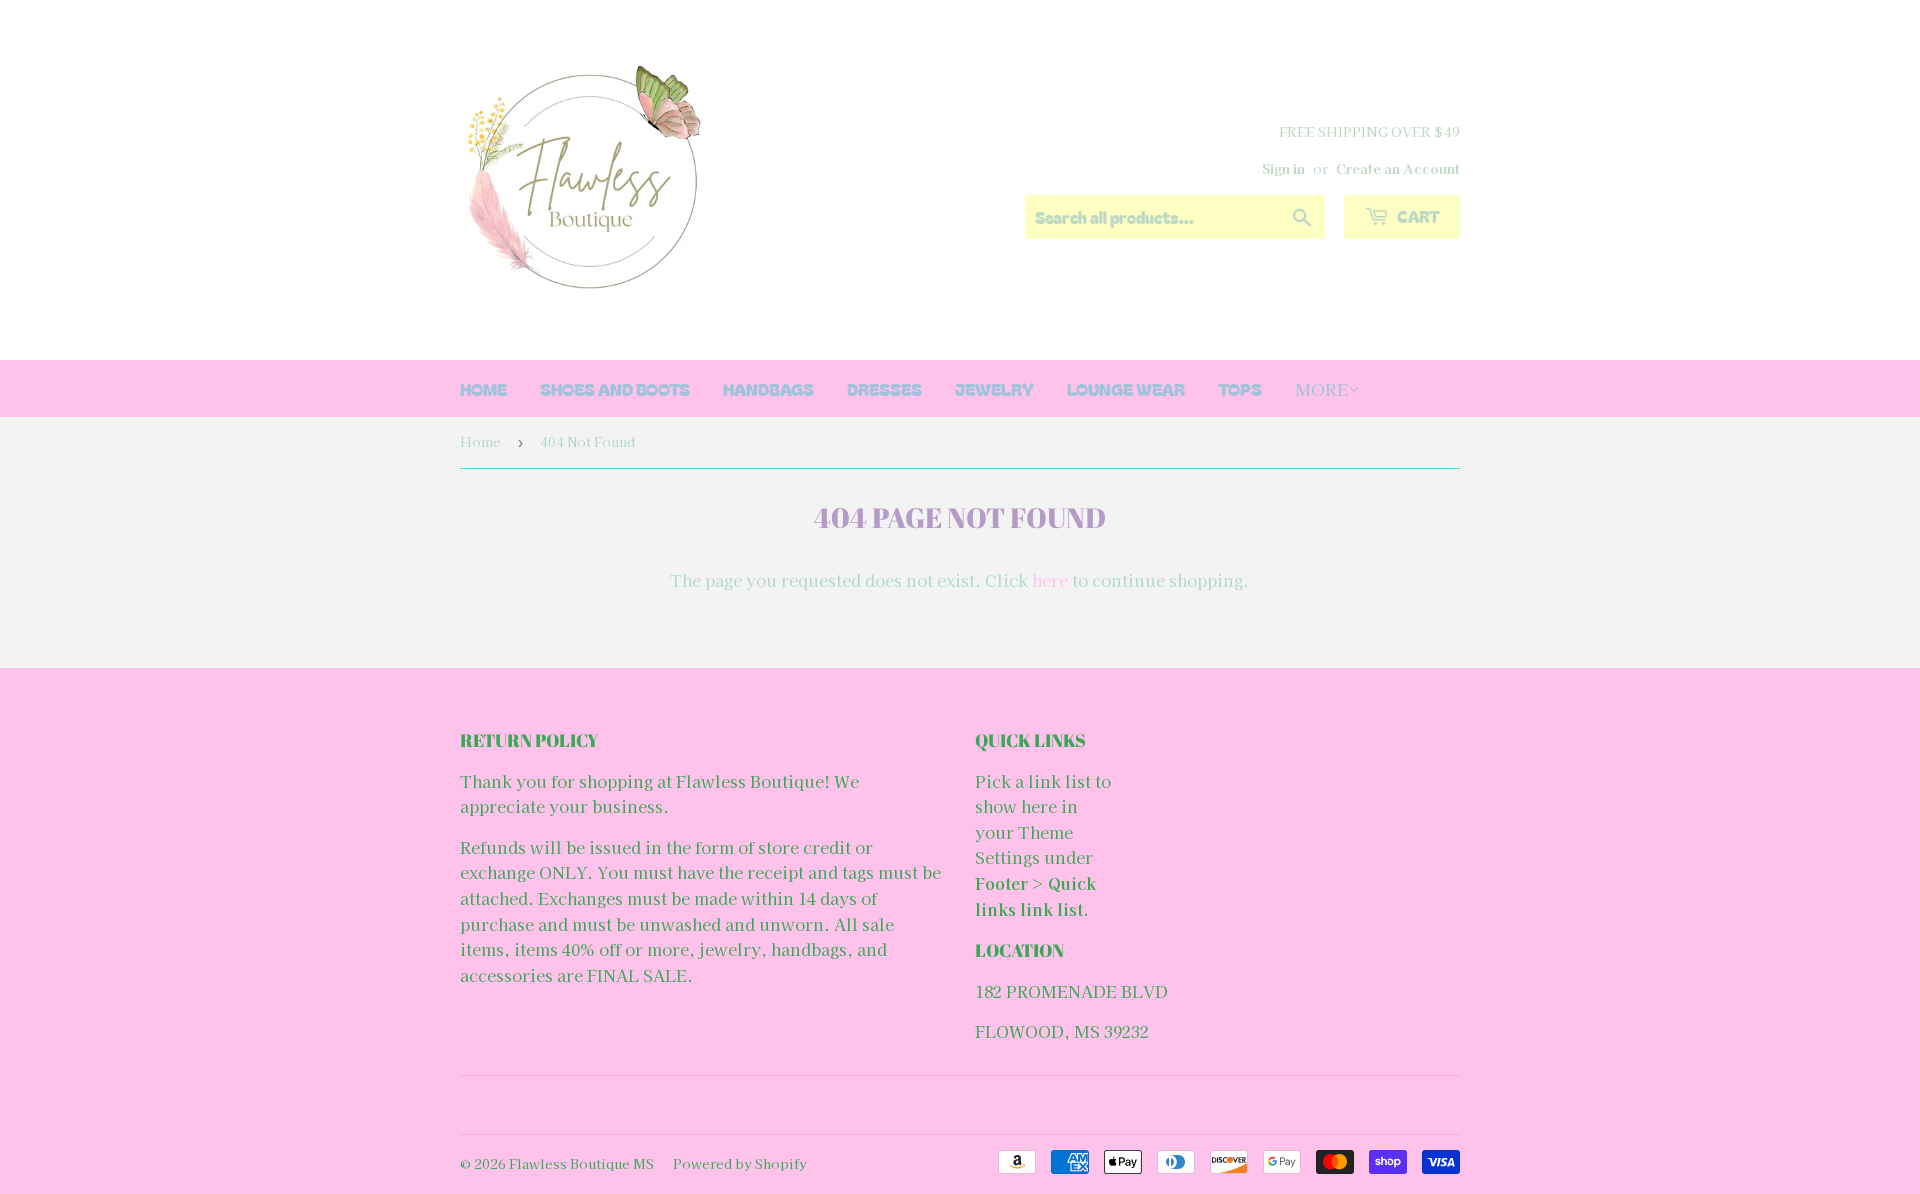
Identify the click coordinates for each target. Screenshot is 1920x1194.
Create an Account (1398, 168)
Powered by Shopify (740, 1163)
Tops (1240, 388)
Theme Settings (1024, 845)
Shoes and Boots (615, 388)
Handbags (768, 388)
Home (480, 441)
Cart (1417, 216)
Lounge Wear (1126, 388)
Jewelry (994, 388)
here (1050, 580)
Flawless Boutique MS (581, 1163)
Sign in (1283, 168)
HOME (483, 388)
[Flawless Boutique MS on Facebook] (955, 1105)
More (1321, 388)
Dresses (884, 388)
